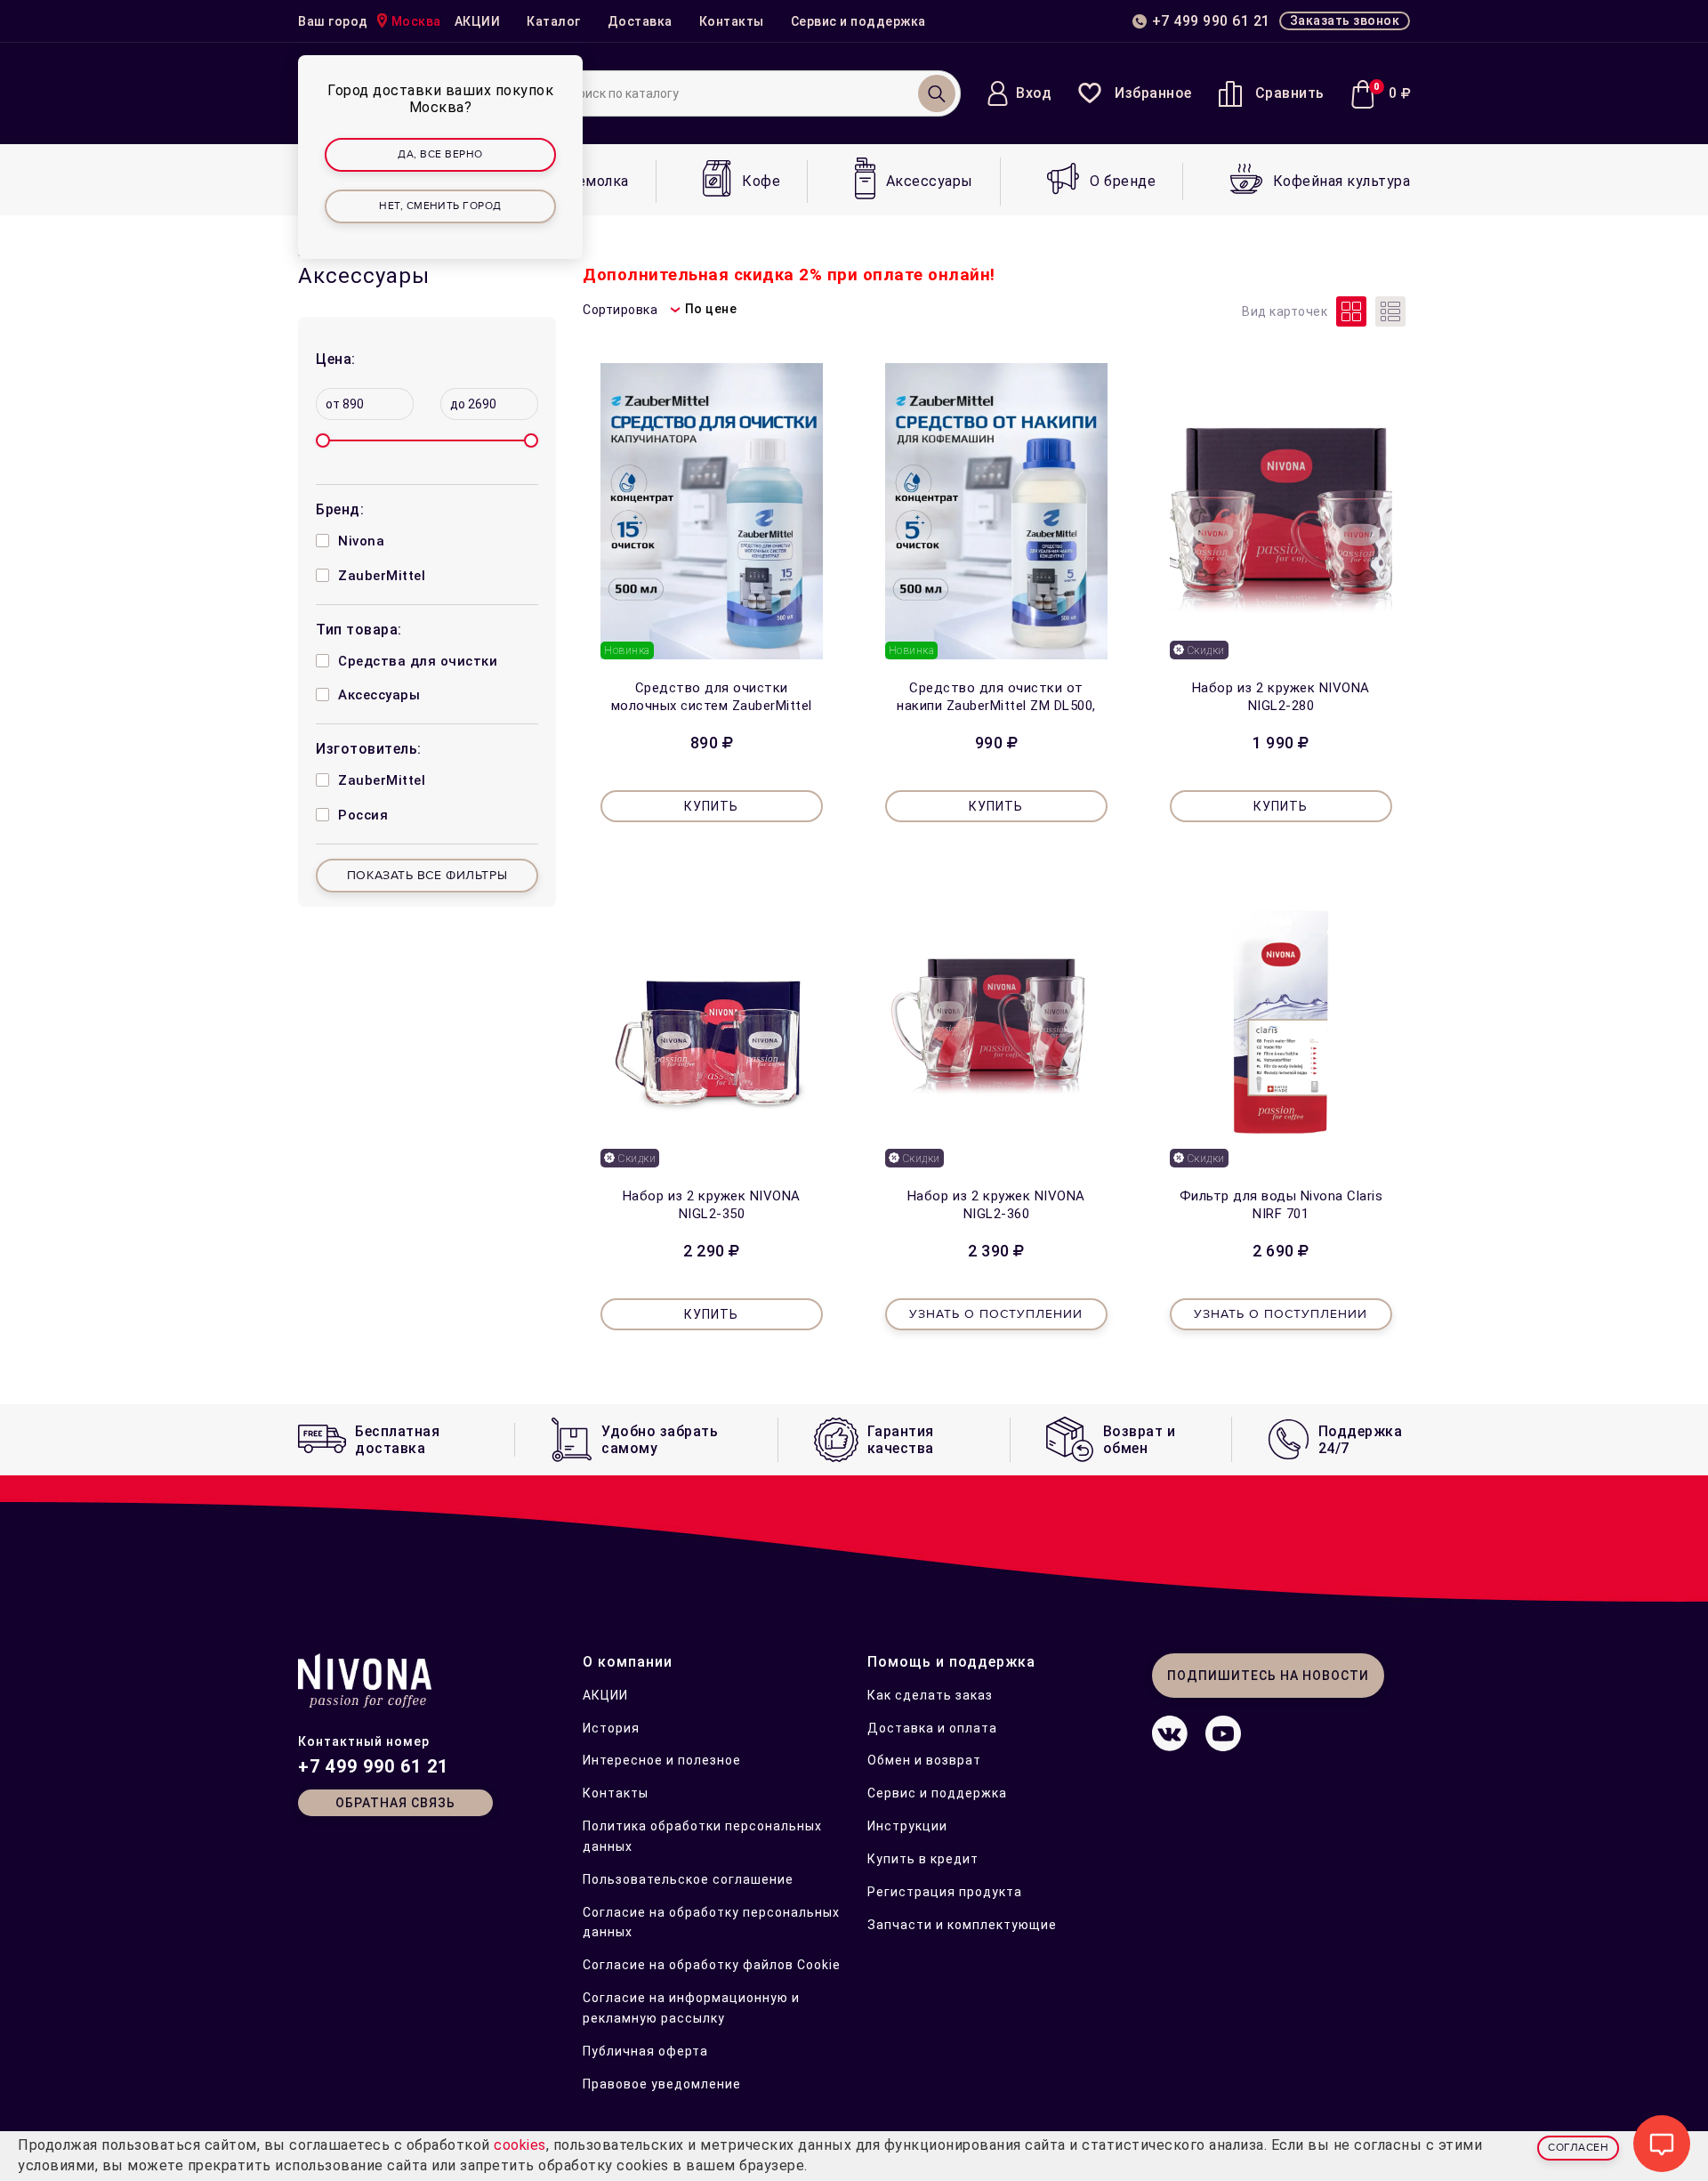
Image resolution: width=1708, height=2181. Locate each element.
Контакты (732, 21)
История (611, 1728)
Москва (416, 21)
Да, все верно (440, 154)
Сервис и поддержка (858, 21)
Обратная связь (395, 1803)
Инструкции (907, 1826)
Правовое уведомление (662, 2084)
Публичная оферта (645, 2051)
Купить (711, 806)
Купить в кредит (923, 1859)
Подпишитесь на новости (1268, 1676)
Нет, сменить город (440, 206)
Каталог (554, 21)
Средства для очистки (418, 661)
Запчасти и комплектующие (962, 1925)
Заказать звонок (1345, 20)
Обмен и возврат (924, 1760)
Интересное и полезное (662, 1760)
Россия (363, 815)
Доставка (640, 21)
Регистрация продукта (945, 1892)
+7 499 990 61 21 (373, 1766)
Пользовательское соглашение (688, 1879)
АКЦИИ (478, 21)
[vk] (1170, 1746)
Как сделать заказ (930, 1695)
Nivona (361, 541)
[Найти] (937, 93)
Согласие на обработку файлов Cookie (712, 1965)
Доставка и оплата (932, 1728)
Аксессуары (379, 695)
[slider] (323, 440)
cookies (520, 2145)
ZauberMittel (382, 576)
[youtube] (1223, 1746)
